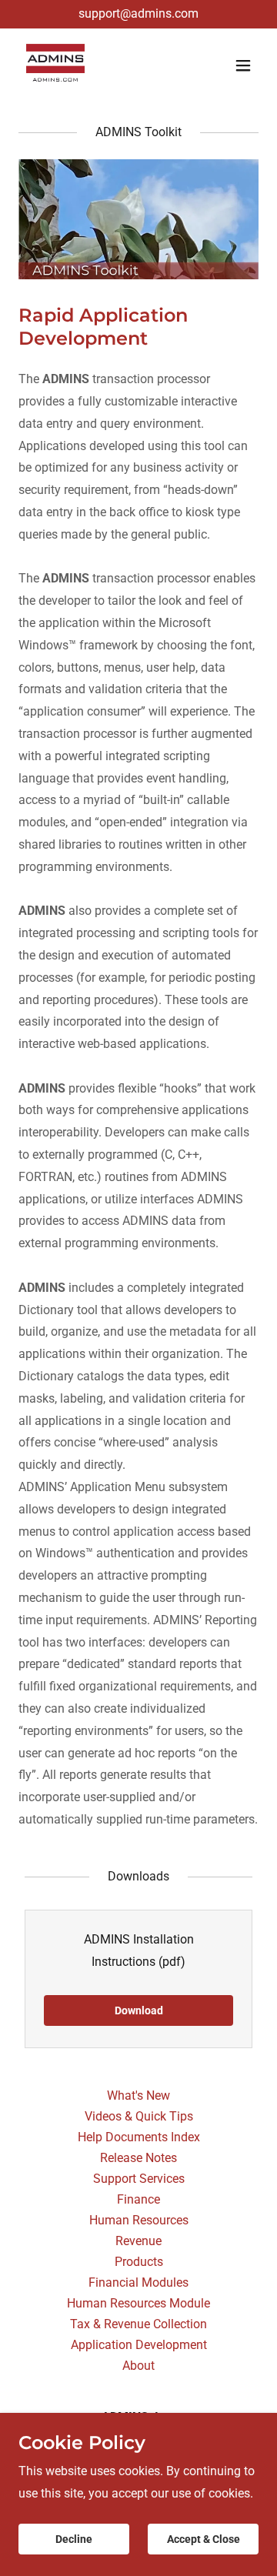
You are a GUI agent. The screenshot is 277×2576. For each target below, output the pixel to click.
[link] (55, 65)
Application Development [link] (139, 2345)
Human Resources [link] (139, 2220)
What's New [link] (138, 2096)
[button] (243, 65)
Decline (74, 2539)
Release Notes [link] (138, 2158)
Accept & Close (204, 2539)
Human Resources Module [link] (138, 2303)
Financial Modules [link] (138, 2282)
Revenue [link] (138, 2241)
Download (139, 2010)
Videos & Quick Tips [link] (139, 2116)
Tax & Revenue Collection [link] (138, 2324)
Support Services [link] (139, 2179)
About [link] (138, 2366)
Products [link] (139, 2262)
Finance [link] (138, 2199)
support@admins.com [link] (138, 13)
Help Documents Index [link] (139, 2137)
